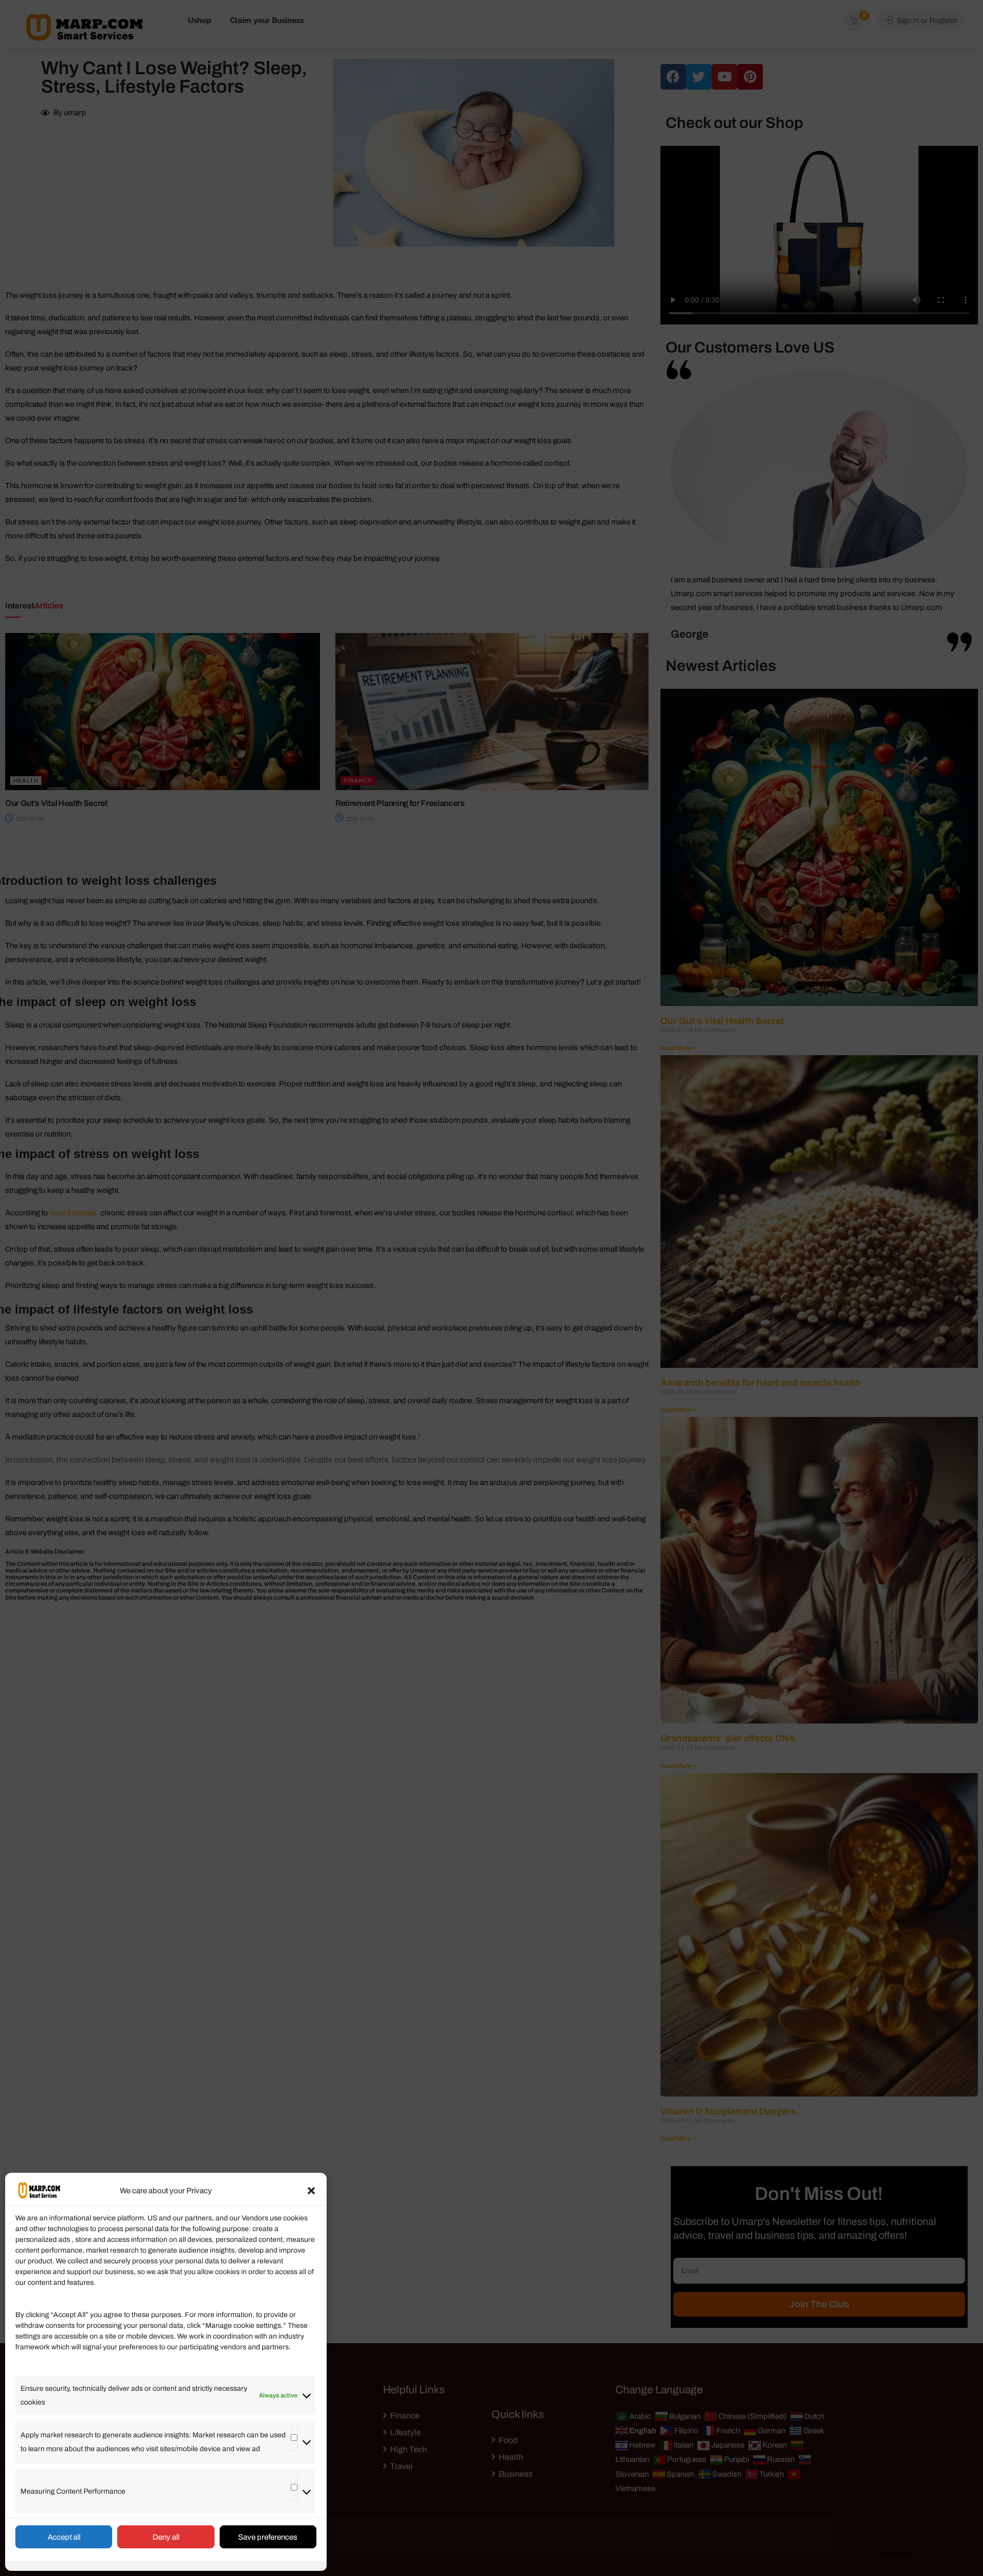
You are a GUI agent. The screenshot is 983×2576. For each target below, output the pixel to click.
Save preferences (268, 2537)
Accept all (64, 2537)
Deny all (166, 2537)
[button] (311, 2191)
